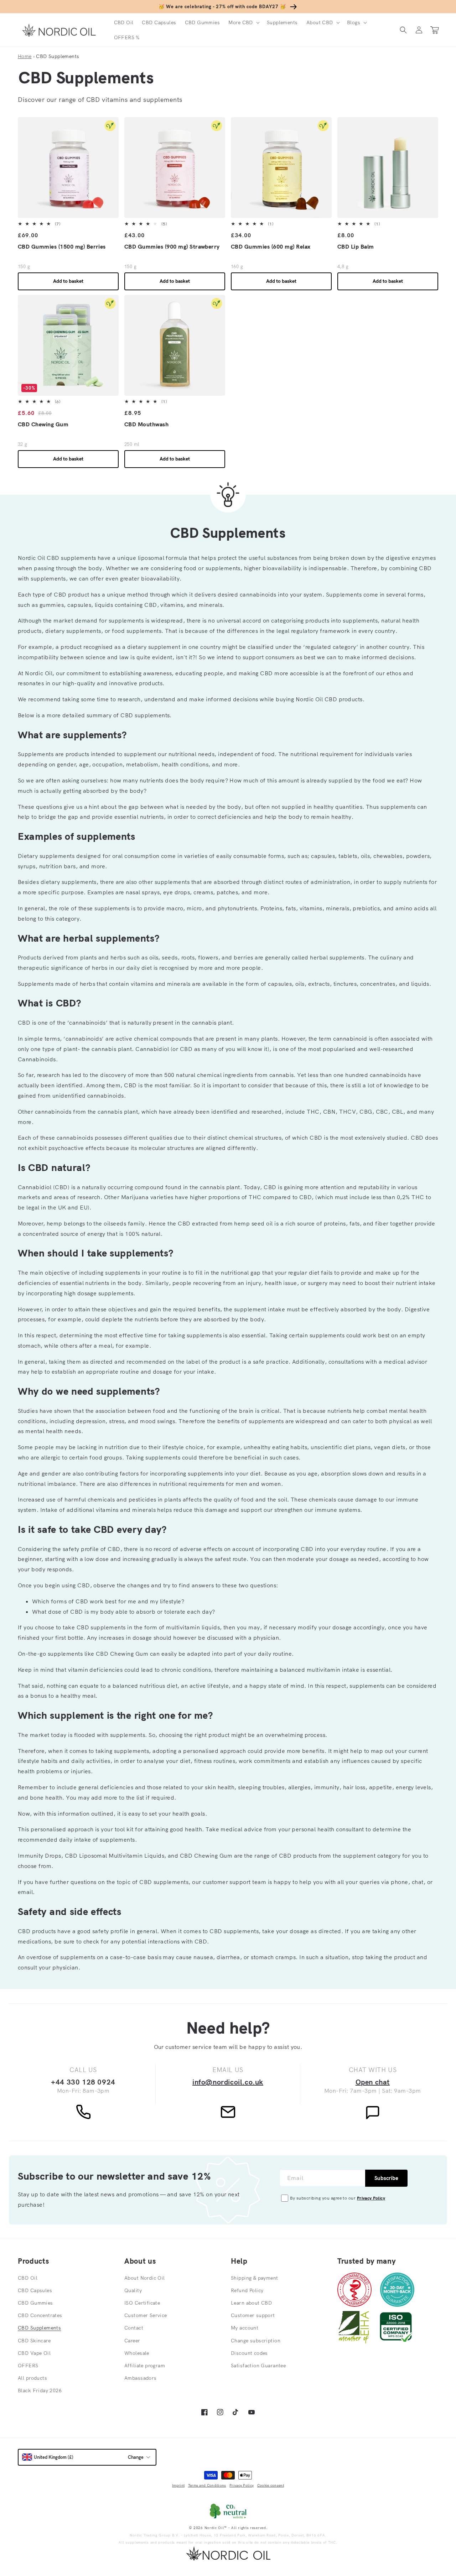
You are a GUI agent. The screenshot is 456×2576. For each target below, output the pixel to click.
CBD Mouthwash (146, 424)
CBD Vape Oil (34, 2353)
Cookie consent (271, 2485)
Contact (134, 2328)
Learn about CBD (251, 2303)
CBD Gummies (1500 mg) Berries (62, 246)
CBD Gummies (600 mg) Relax (271, 246)
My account (245, 2328)
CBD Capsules (35, 2290)
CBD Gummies (35, 2303)
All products (32, 2378)
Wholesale (137, 2353)
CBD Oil (28, 2278)
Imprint (178, 2485)
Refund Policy (247, 2290)
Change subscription (256, 2341)
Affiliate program (145, 2366)
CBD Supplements (39, 2328)
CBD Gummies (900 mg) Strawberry (172, 246)
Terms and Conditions (207, 2485)
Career (132, 2341)
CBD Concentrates (40, 2315)
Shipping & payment (255, 2278)
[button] (243, 22)
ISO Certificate (142, 2303)
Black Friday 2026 (40, 2390)
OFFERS (28, 2366)
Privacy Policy (371, 2198)
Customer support (253, 2315)
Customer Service (146, 2315)
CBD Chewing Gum (43, 424)
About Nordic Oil (145, 2278)
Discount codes (249, 2353)
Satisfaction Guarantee (258, 2366)
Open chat (373, 2082)
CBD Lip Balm (356, 246)
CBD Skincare (34, 2341)
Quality (133, 2290)
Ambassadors (141, 2378)
